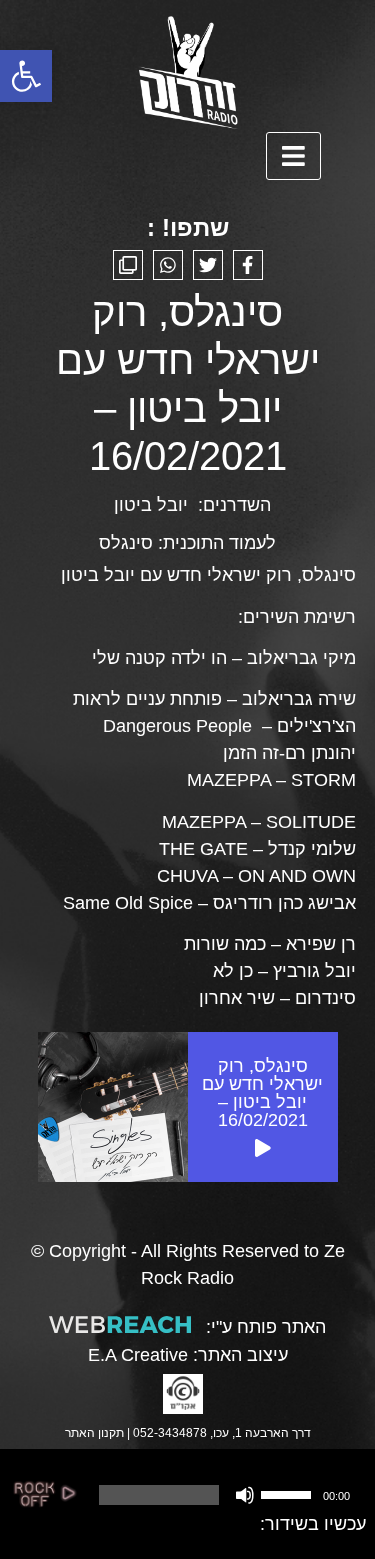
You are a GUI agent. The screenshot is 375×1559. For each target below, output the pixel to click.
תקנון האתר (94, 1433)
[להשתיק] (245, 1495)
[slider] (289, 1493)
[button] (26, 76)
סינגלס (126, 543)
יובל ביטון (151, 505)
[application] (222, 1495)
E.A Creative (138, 1355)
